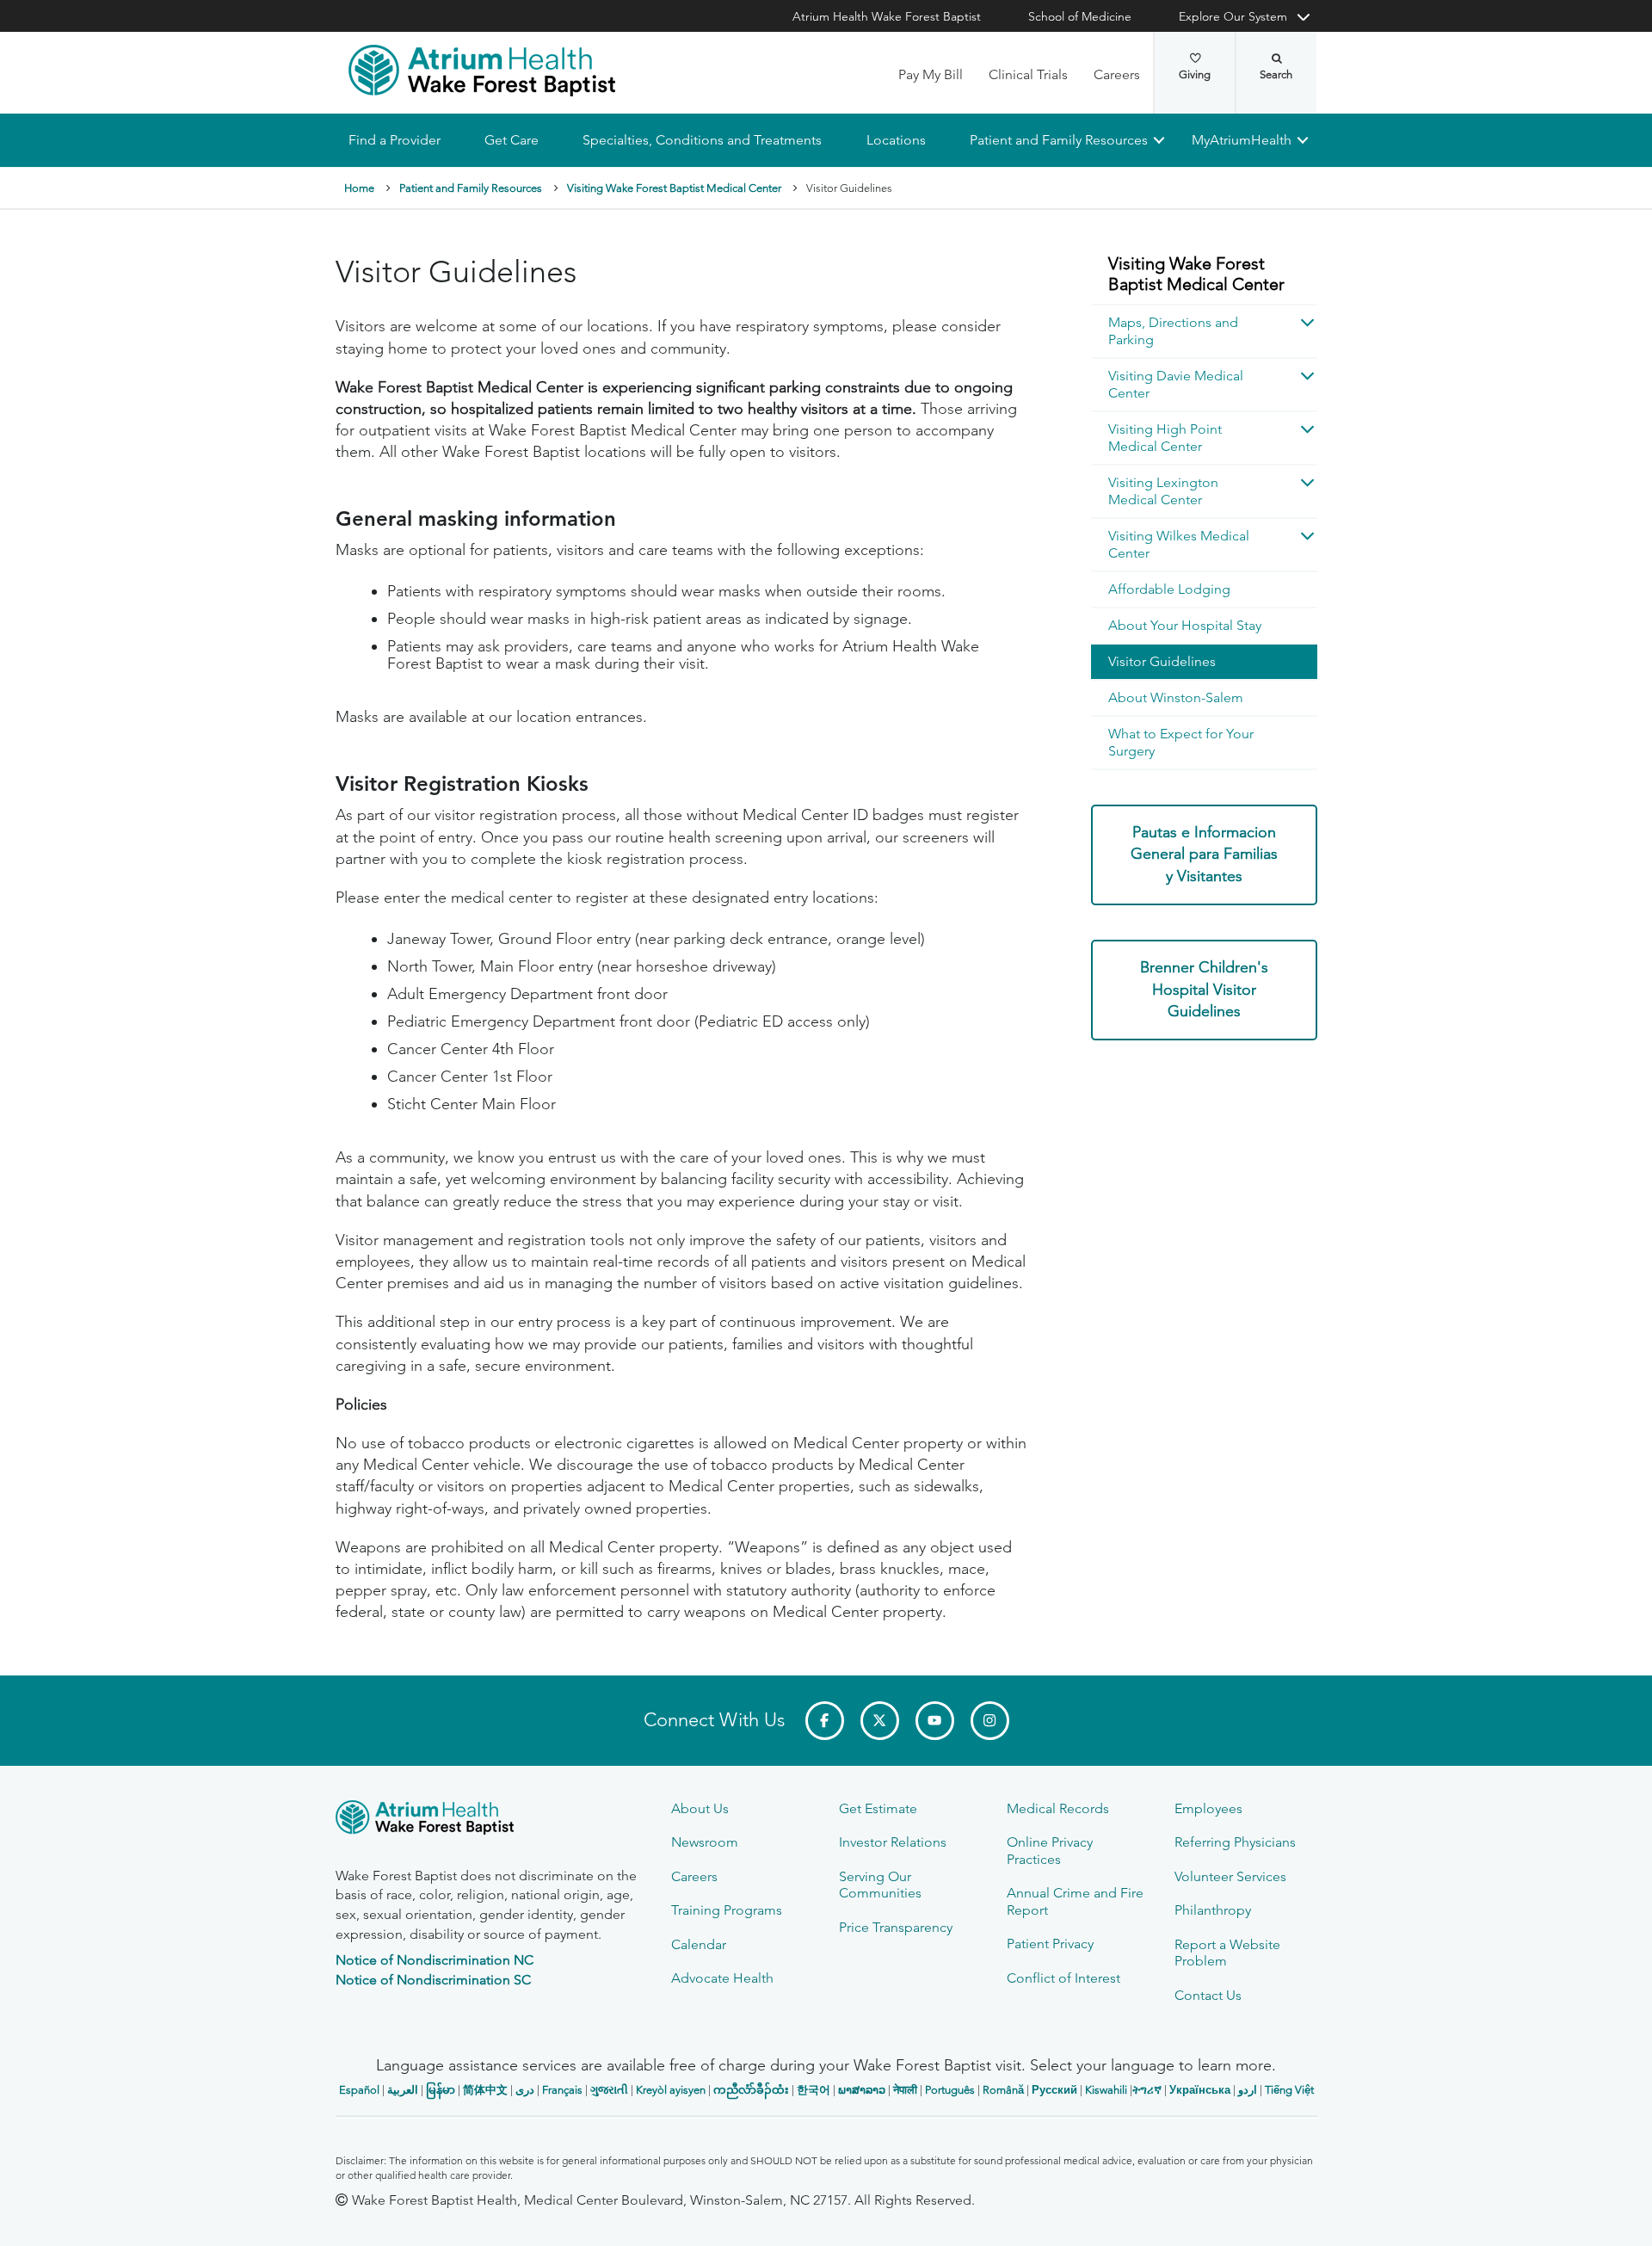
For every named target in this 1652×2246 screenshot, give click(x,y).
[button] (1300, 322)
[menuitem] (1204, 276)
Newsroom (705, 1842)
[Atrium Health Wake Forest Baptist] (482, 71)
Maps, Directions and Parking (1173, 331)
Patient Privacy (1050, 1944)
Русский (1054, 2090)
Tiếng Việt (1289, 2090)
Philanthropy (1213, 1910)
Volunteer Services (1230, 1876)
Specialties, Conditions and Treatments (702, 140)
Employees (1208, 1808)
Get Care (512, 140)
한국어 (814, 2090)
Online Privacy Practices (1050, 1850)
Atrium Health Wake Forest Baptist (887, 16)
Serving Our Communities (880, 1885)
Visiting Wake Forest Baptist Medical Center (674, 188)
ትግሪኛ (1147, 2090)
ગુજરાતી (609, 2090)
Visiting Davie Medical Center (1176, 384)
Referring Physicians (1235, 1842)
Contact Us (1208, 1995)
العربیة (403, 2090)
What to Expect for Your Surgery (1181, 742)
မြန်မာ (441, 2090)
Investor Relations (893, 1842)
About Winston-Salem (1176, 697)
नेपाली (905, 2090)
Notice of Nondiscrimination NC (435, 1960)
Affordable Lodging (1169, 589)
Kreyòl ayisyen (671, 2090)
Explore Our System (1233, 16)
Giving (1195, 74)
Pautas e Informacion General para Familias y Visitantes (1204, 854)
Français (562, 2090)
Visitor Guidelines (1162, 661)
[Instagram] (990, 1721)
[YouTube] (935, 1721)
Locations (895, 140)
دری (525, 2090)
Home (359, 188)
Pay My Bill (931, 74)
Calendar (699, 1944)
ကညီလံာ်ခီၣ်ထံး (751, 2090)
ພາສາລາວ (862, 2090)
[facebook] (825, 1721)
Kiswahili (1106, 2090)
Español (359, 2090)
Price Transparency (896, 1927)
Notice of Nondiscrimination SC (433, 1980)
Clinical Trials (1028, 74)
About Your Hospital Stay (1185, 625)
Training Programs (727, 1910)
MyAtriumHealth (1242, 140)
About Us (700, 1808)
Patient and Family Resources (1058, 140)
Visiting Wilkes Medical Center (1179, 544)
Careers (1117, 74)
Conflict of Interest (1063, 1978)
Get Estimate (878, 1808)
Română (1003, 2090)
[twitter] (880, 1721)
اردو (1248, 2090)
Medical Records (1058, 1808)
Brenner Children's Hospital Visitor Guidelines (1204, 989)
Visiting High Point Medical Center (1165, 438)
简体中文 (485, 2090)
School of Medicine (1080, 16)
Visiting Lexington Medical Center (1163, 491)
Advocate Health (722, 1978)
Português (950, 2090)
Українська (1200, 2090)
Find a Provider (395, 140)
